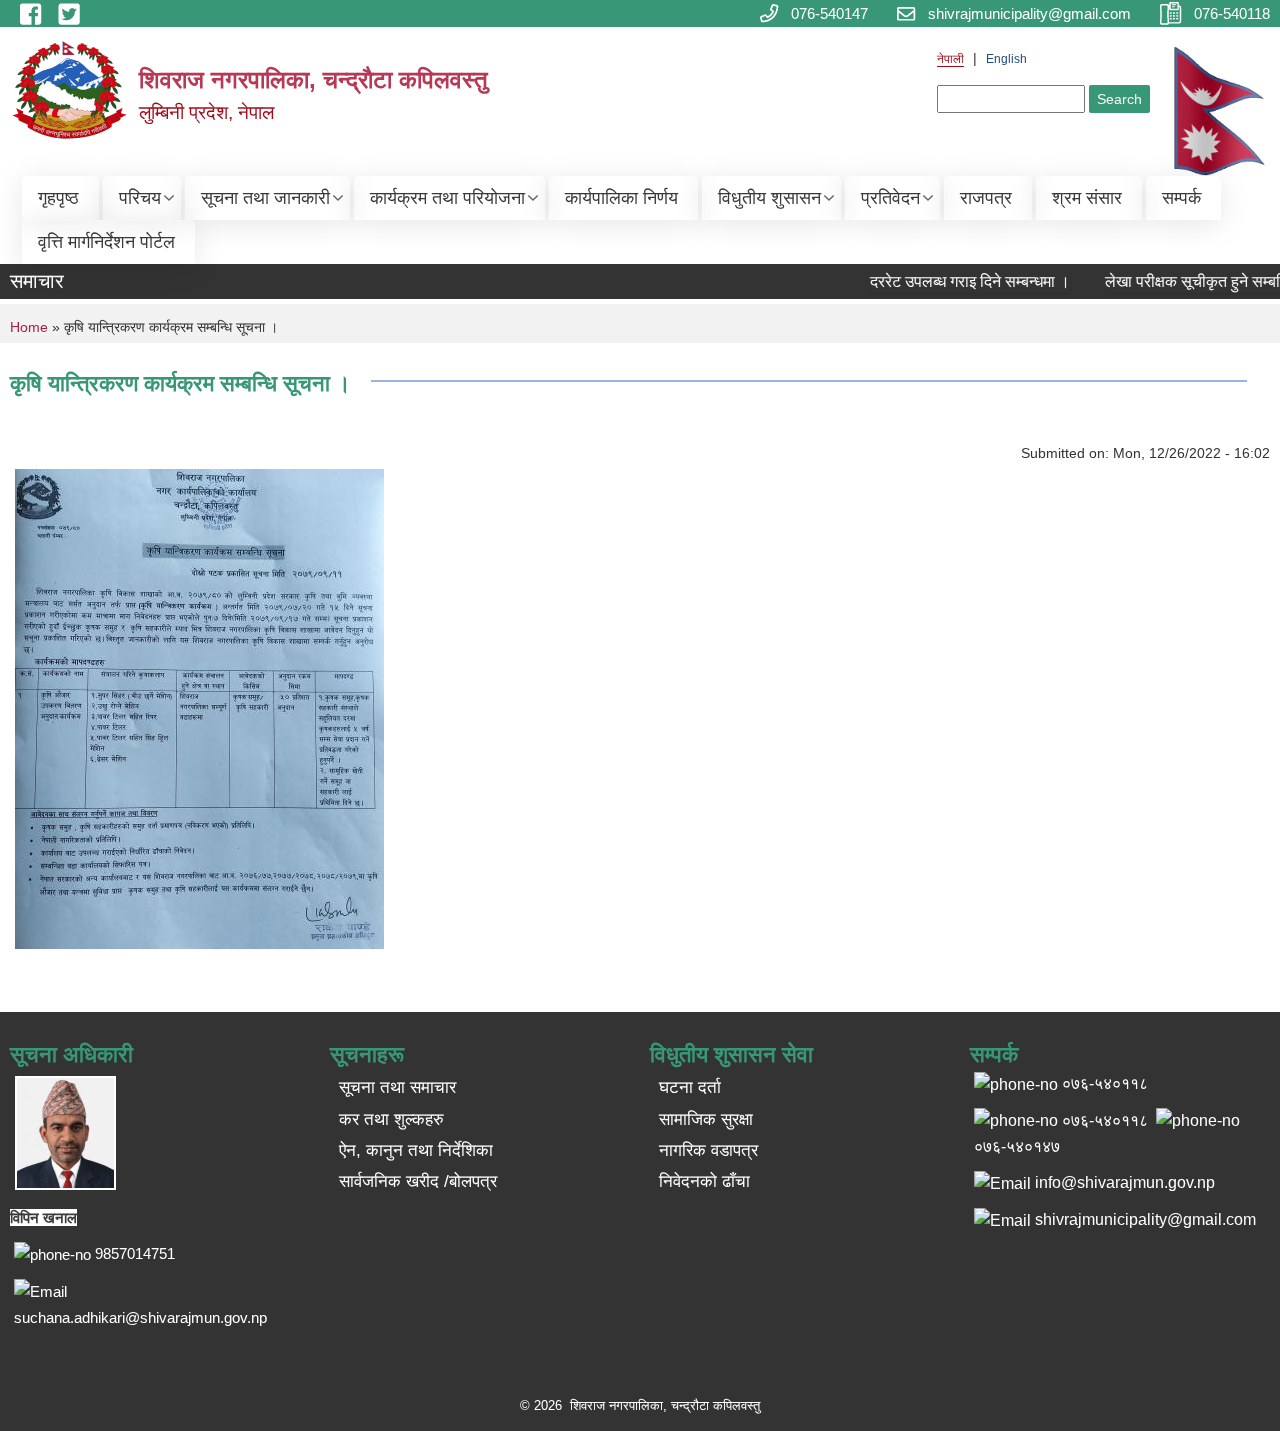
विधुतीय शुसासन (769, 198)
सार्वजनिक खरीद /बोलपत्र (418, 1181)
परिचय (140, 198)
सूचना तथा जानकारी (265, 198)
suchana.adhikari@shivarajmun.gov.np (140, 1317)
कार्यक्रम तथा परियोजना (447, 198)
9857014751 (135, 1253)
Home (29, 327)
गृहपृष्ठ (58, 198)
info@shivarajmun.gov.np (1125, 1182)
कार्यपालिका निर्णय (621, 198)
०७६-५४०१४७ (1017, 1146)
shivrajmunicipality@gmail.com (1145, 1219)
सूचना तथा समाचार (397, 1087)
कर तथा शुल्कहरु (391, 1119)
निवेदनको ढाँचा (704, 1181)
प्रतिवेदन (890, 198)
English (1006, 59)
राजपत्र (986, 198)
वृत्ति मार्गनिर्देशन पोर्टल (106, 242)
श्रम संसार (1087, 198)
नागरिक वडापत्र (708, 1150)
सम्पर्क (1181, 198)
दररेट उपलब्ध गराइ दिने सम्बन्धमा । (956, 281)
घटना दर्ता (690, 1087)
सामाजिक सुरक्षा (706, 1119)
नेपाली (950, 59)
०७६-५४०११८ (1105, 1120)
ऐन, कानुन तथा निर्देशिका (416, 1150)
